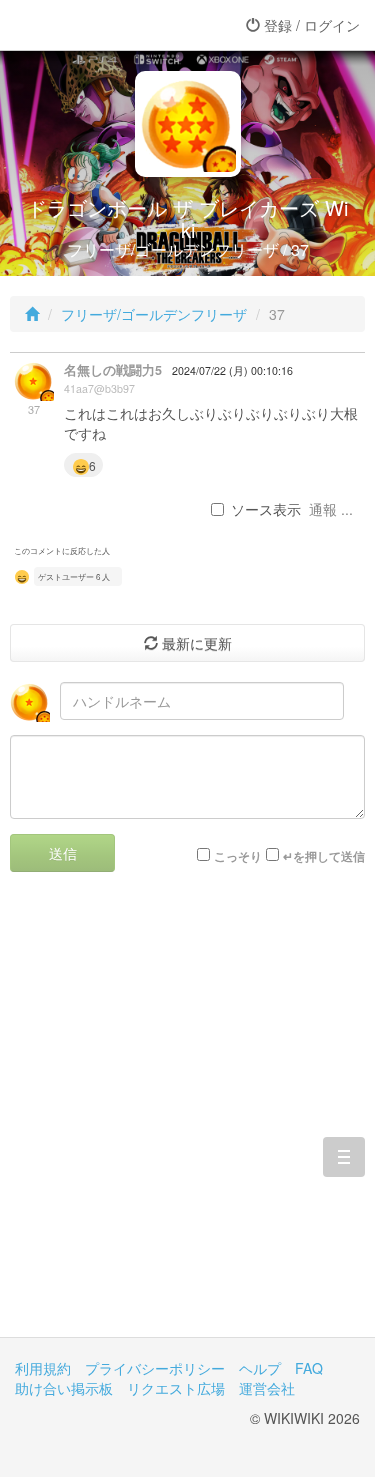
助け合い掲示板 (64, 1388)
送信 (63, 853)
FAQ (309, 1368)
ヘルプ (260, 1368)
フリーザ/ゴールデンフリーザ (154, 314)
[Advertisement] (187, 1119)
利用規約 (43, 1368)
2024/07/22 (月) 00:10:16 (232, 370)
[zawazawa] (95, 25)
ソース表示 (266, 509)
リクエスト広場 (176, 1388)
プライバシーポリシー (155, 1368)
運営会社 (267, 1388)
